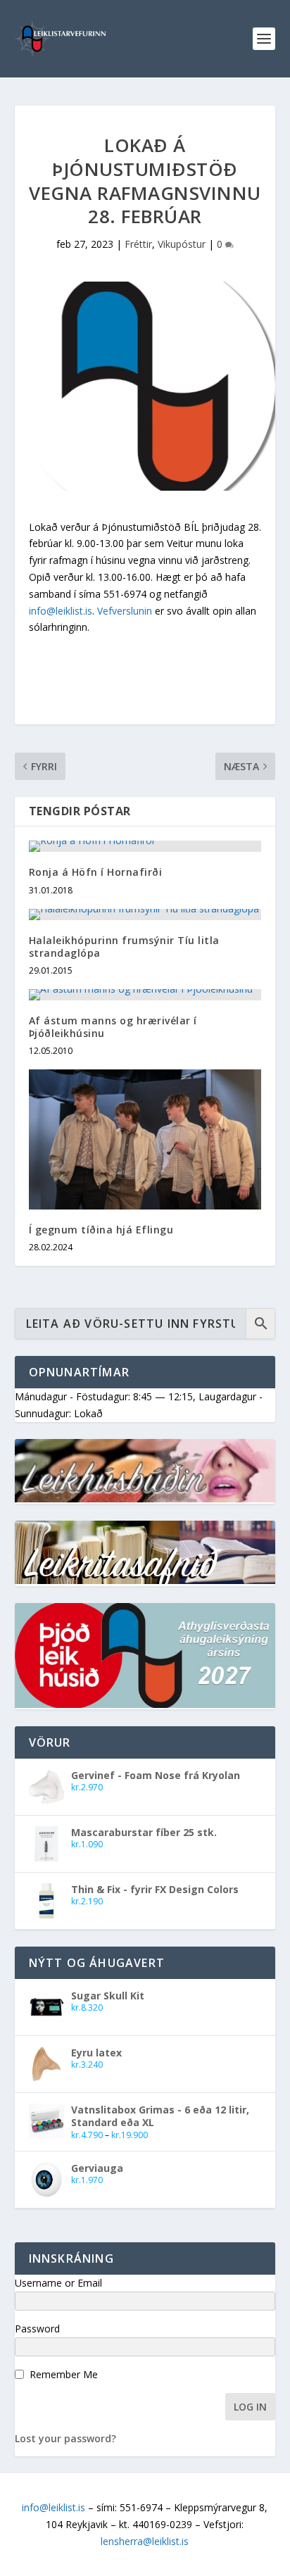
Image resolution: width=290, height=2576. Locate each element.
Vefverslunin (125, 611)
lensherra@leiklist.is (145, 2541)
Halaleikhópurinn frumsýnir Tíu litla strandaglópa (124, 947)
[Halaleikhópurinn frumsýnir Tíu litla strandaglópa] (145, 915)
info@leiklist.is (61, 611)
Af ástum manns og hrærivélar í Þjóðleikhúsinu (113, 1027)
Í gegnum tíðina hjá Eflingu (101, 1230)
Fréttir (138, 244)
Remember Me (64, 2374)
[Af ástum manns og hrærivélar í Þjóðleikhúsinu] (145, 995)
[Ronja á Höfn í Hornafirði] (145, 846)
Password (37, 2329)
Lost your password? (65, 2438)
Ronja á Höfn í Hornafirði (96, 872)
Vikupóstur (182, 244)
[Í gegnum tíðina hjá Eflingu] (145, 1139)
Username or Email (58, 2283)
